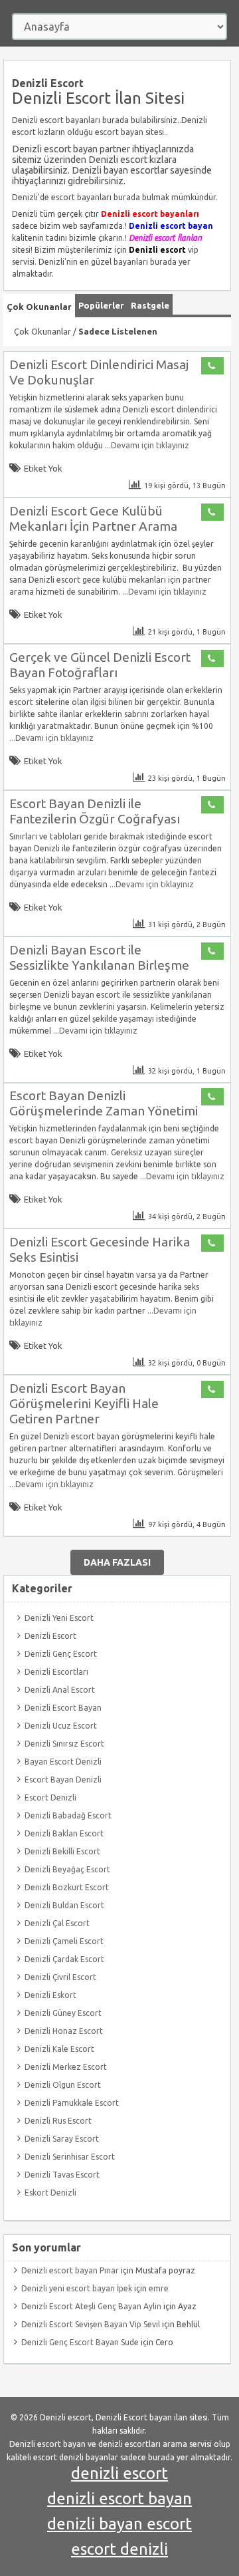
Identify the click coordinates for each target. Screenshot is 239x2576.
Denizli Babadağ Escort (68, 1815)
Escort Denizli (50, 1797)
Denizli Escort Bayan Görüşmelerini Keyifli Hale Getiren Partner (84, 1403)
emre (159, 2288)
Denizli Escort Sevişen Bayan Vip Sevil (91, 2324)
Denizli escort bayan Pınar (70, 2270)
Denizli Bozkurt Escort (67, 1887)
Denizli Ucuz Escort (61, 1726)
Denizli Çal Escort (57, 1923)
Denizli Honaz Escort (64, 2031)
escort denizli (119, 2549)
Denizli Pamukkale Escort (72, 2103)
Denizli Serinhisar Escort (70, 2157)
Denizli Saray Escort (62, 2139)
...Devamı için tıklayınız (146, 445)
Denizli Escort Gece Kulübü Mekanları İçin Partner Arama (93, 518)
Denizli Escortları (56, 1672)
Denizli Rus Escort (58, 2121)
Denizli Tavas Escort (62, 2175)
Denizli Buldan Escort (64, 1905)
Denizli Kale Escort (59, 2049)
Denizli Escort (50, 1636)
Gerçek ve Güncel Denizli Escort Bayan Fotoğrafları (100, 665)
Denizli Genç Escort (61, 1654)
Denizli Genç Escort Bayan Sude (80, 2342)
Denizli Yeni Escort (59, 1618)
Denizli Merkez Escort (66, 2067)
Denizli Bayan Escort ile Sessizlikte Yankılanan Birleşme (99, 957)
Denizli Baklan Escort (64, 1833)
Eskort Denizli (50, 2193)
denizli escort (119, 2473)
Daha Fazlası (117, 1562)
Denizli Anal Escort (60, 1690)
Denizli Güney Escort (63, 2013)
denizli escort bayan (119, 2499)
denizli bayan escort (119, 2524)
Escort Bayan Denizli (63, 1780)
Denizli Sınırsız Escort (64, 1744)
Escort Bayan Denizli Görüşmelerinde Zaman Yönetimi (104, 1103)
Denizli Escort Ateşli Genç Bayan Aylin (91, 2306)
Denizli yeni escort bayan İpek (77, 2288)
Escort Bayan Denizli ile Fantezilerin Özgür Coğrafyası (95, 811)
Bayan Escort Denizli (63, 1762)
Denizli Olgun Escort (63, 2085)
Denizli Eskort (50, 1995)
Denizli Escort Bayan (63, 1708)
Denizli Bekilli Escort (62, 1851)
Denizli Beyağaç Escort (67, 1869)
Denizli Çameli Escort (64, 1941)
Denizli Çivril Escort (60, 1977)
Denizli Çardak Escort (64, 1959)
